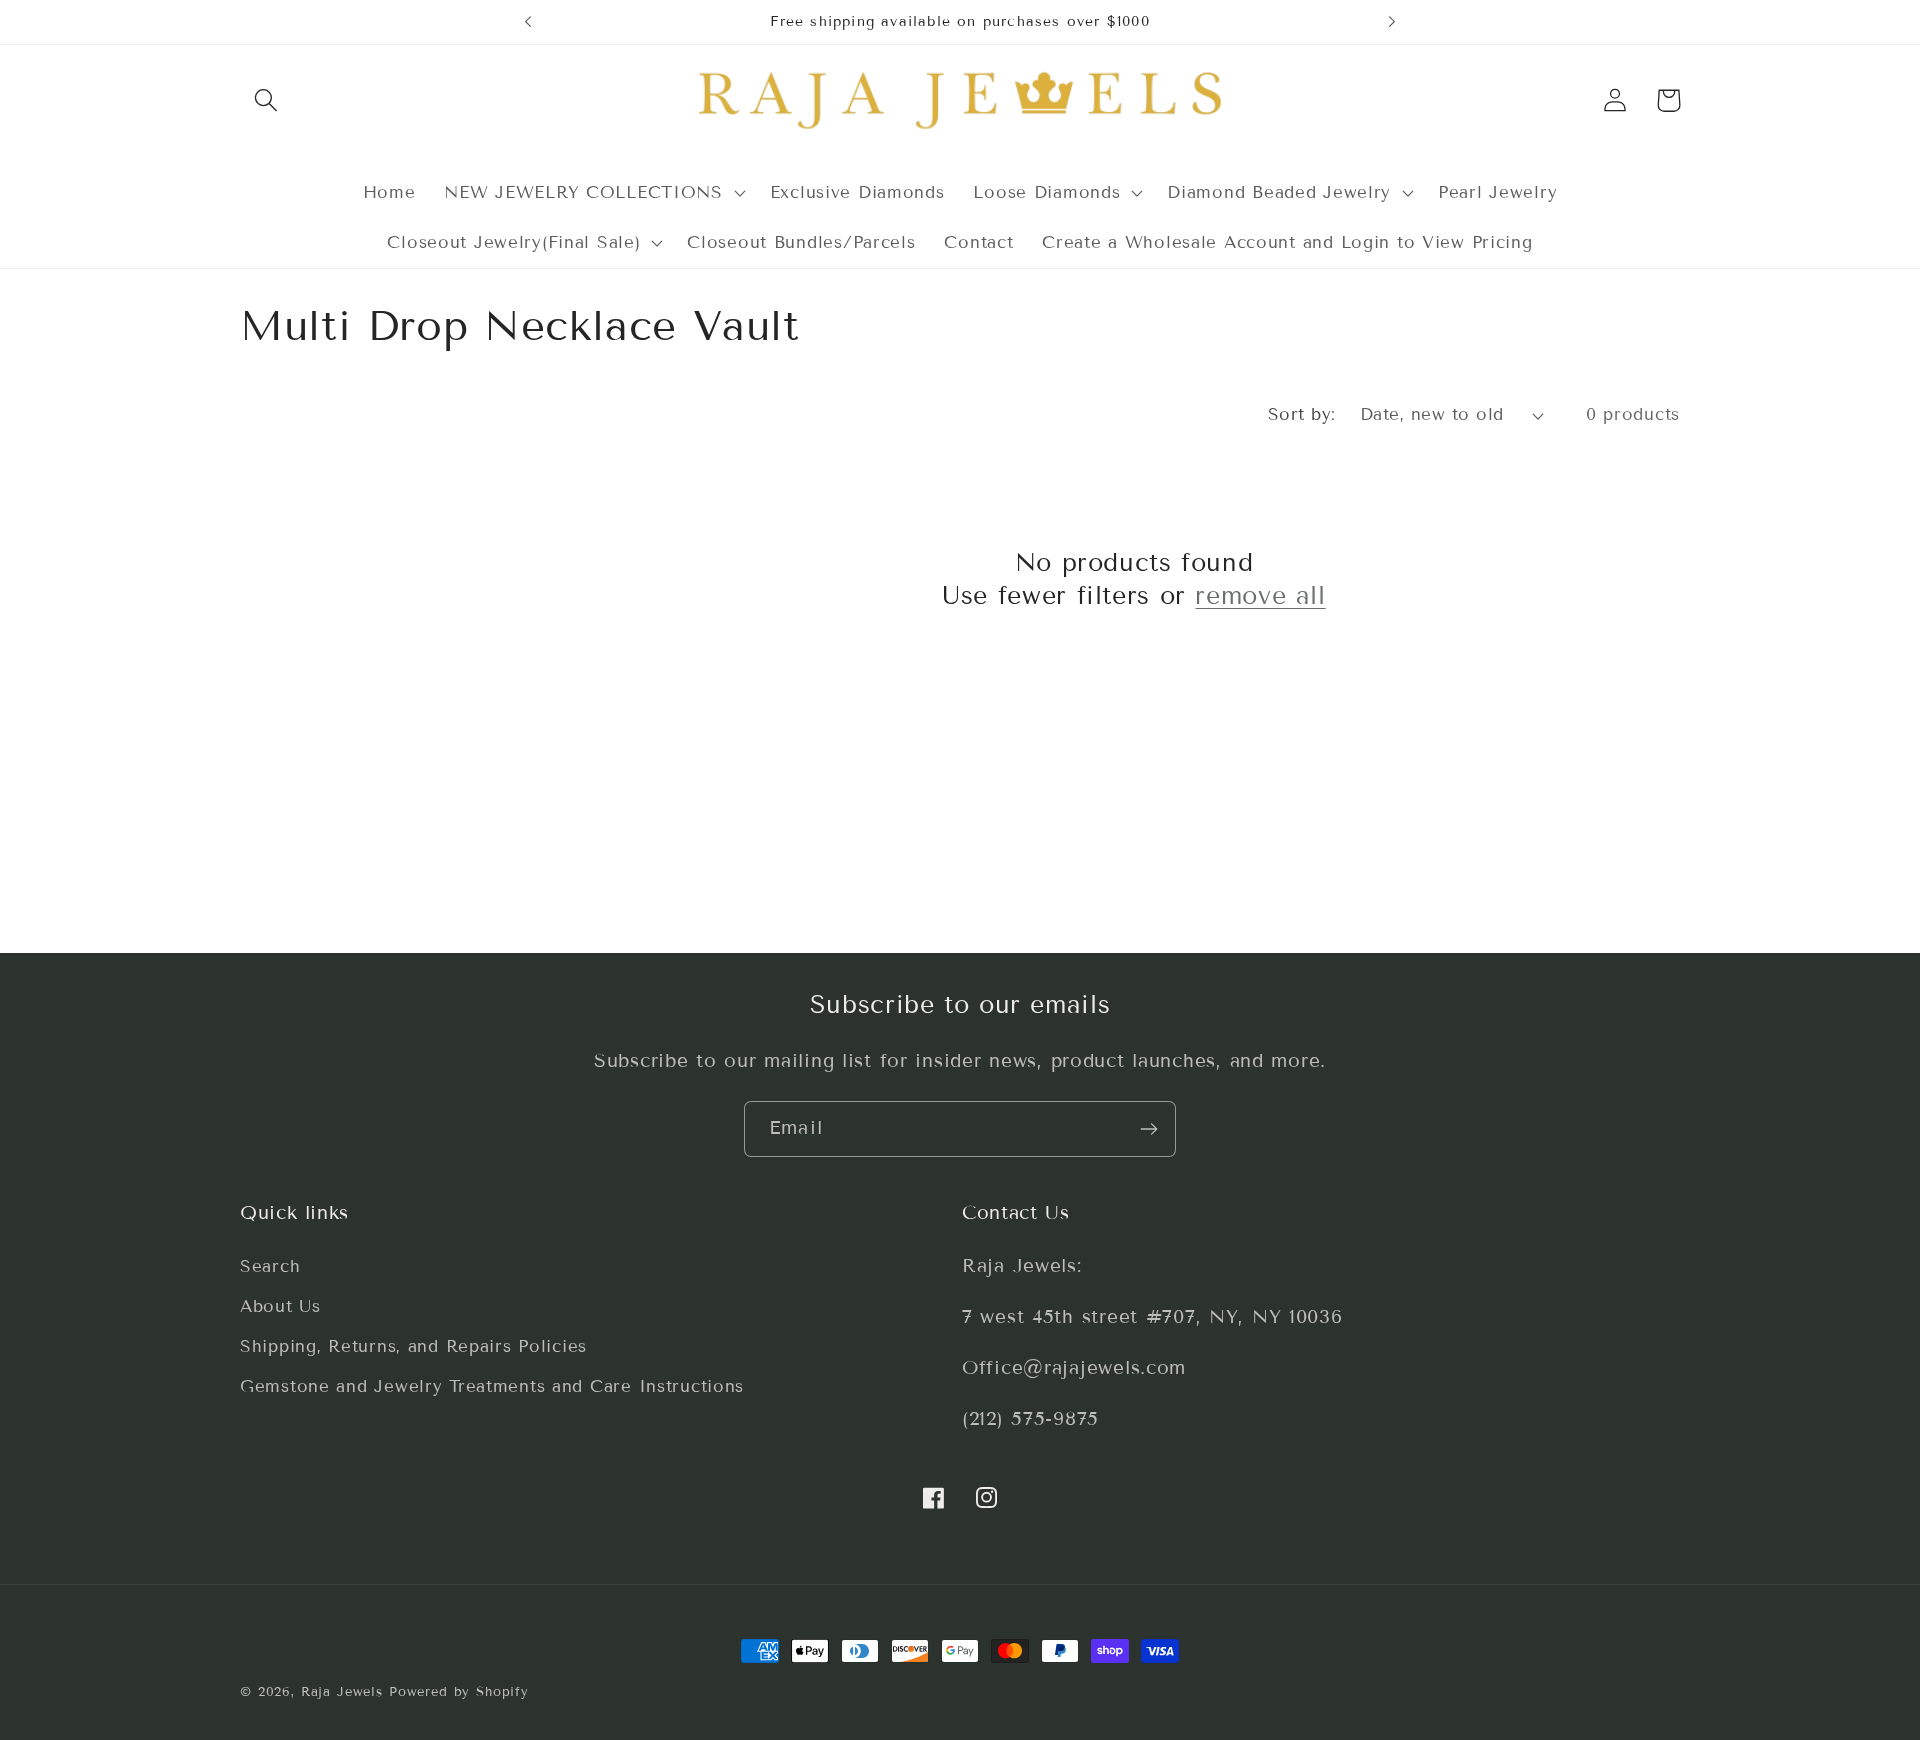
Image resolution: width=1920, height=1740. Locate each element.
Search (270, 1266)
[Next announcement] (1392, 22)
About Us (280, 1306)
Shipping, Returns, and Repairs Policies (413, 1346)
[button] (266, 100)
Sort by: (1302, 414)
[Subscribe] (1148, 1129)
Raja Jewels (342, 1692)
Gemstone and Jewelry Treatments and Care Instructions (492, 1386)
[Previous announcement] (528, 22)
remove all (1260, 596)
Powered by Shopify (459, 1692)
